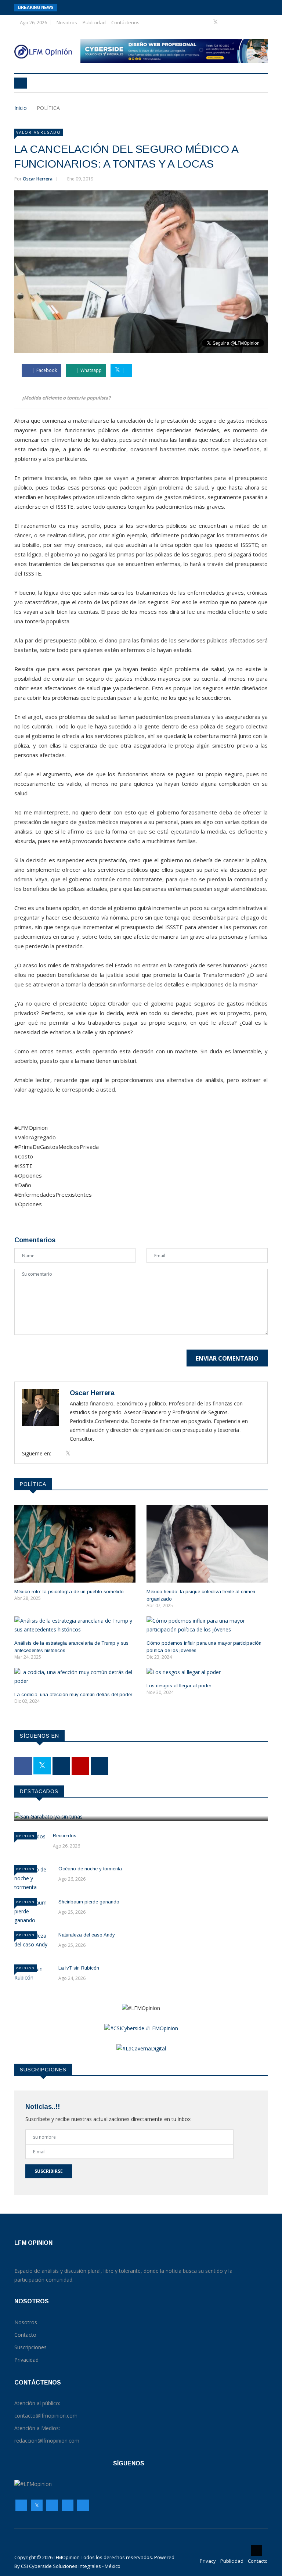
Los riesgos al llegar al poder (179, 1686)
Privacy (208, 2561)
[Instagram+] (228, 22)
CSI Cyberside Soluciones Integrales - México (71, 2566)
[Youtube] (239, 22)
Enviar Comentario (227, 1358)
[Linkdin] (249, 22)
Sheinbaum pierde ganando (89, 1902)
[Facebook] (205, 22)
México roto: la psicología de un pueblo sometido (69, 1592)
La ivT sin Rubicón (79, 1968)
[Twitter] (216, 22)
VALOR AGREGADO (39, 132)
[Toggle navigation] (21, 83)
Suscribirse (49, 2171)
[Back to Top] (256, 2551)
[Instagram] (68, 2505)
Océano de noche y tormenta (90, 1869)
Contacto (258, 2561)
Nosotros (67, 22)
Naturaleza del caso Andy (87, 1935)
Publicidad (94, 22)
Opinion (26, 1836)
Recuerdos (65, 1836)
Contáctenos (125, 22)
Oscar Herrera (38, 179)
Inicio (21, 108)
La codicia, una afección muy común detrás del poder (73, 1694)
